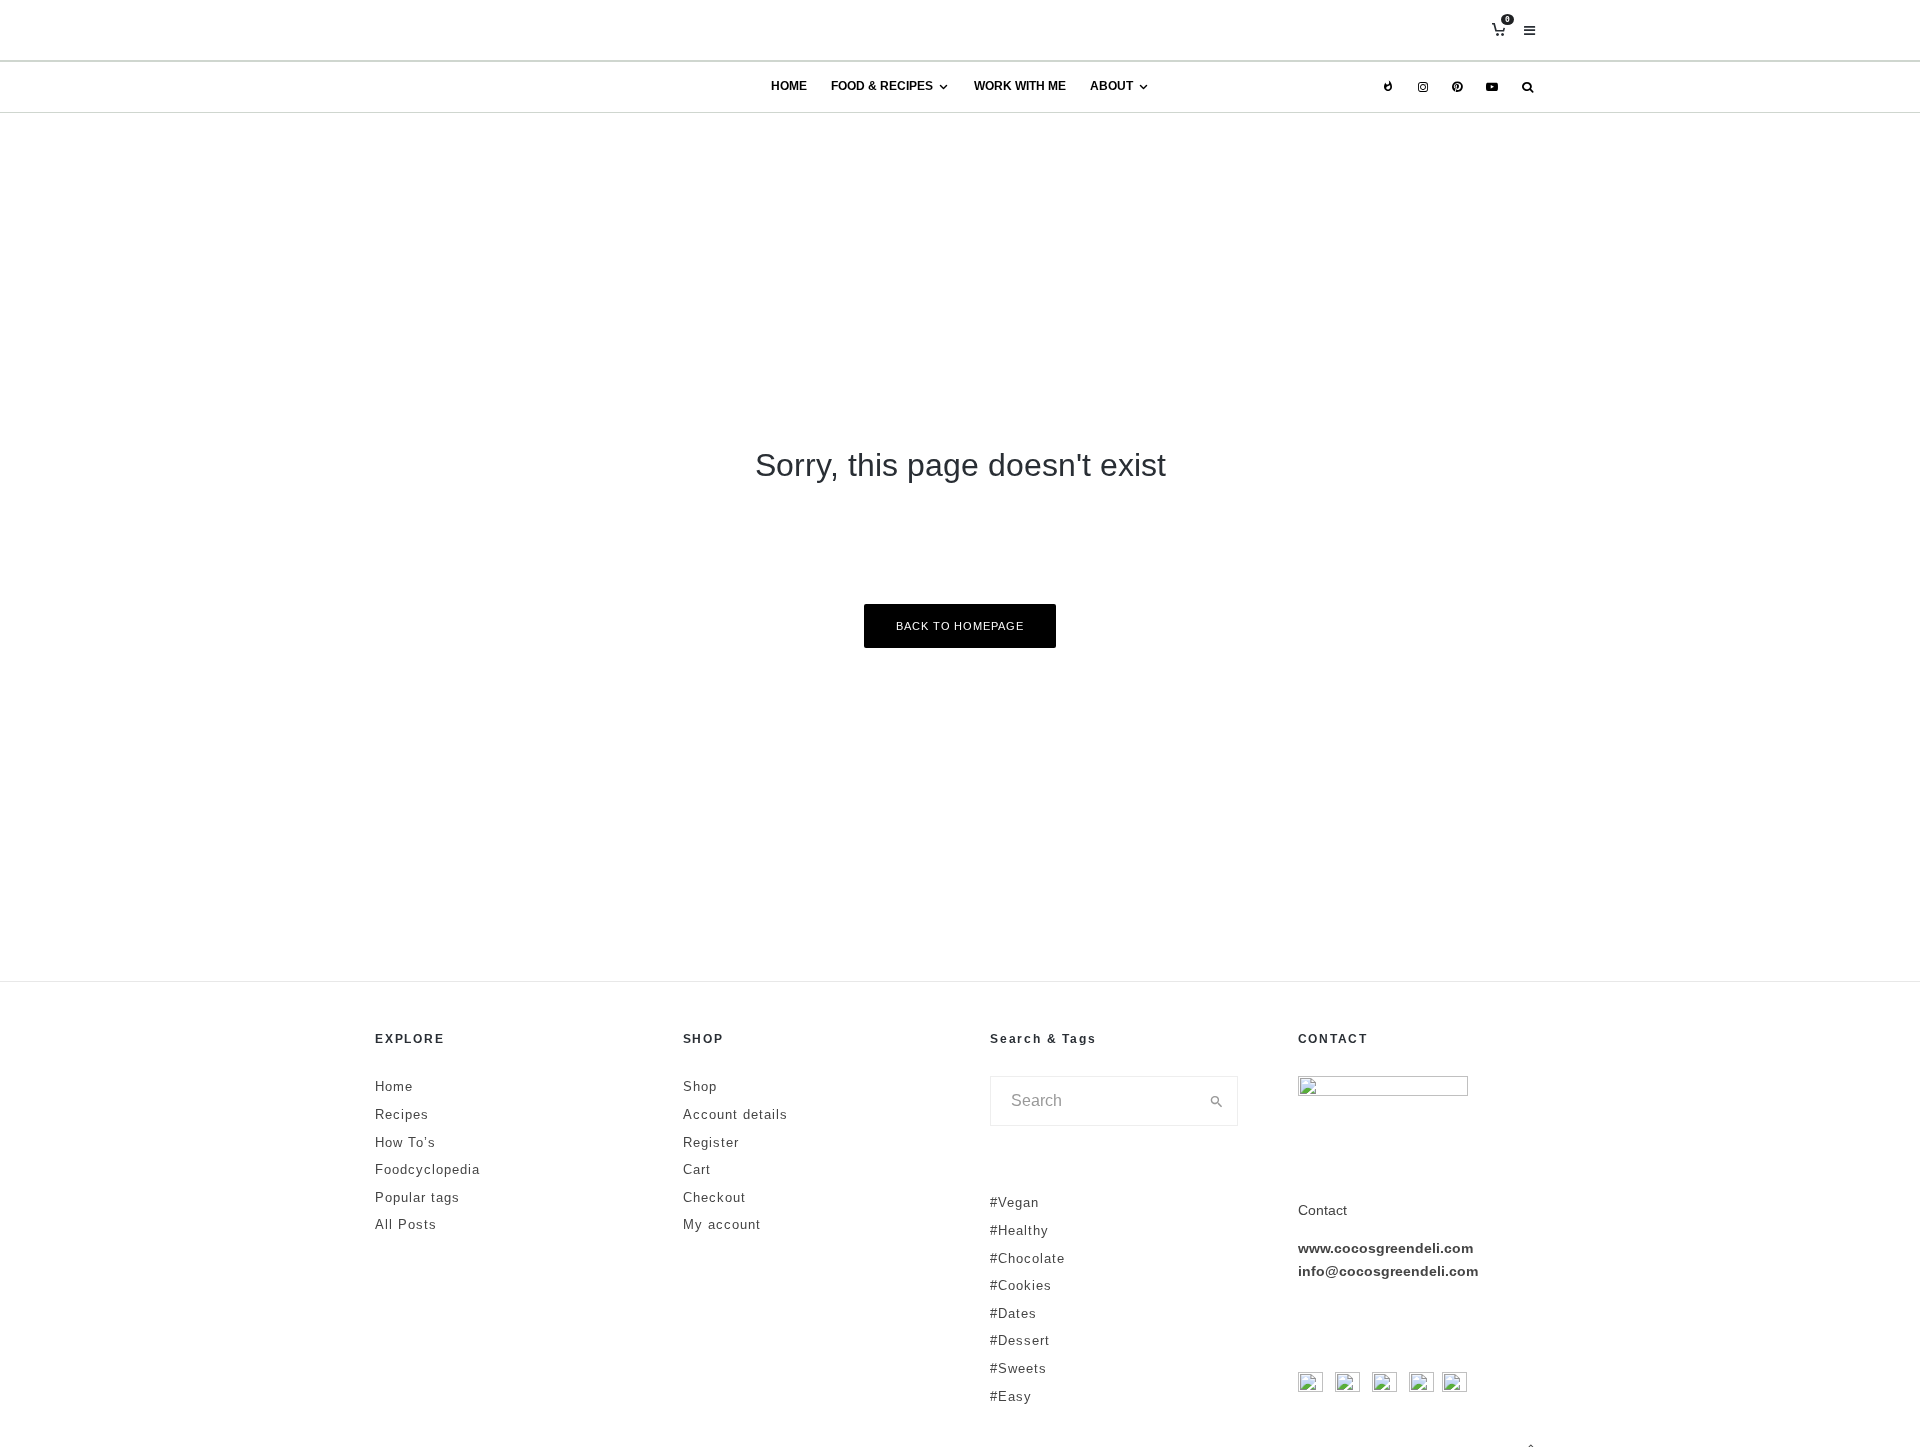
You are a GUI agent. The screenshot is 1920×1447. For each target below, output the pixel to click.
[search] (1216, 1101)
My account (722, 1224)
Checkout (714, 1197)
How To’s (405, 1142)
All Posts (406, 1224)
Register (711, 1142)
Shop (700, 1086)
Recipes (402, 1114)
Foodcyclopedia (427, 1169)
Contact (1322, 1210)
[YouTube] (1492, 87)
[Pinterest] (1457, 87)
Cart (697, 1169)
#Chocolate (1027, 1258)
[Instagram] (1423, 87)
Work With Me (1020, 86)
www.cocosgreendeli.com (1385, 1248)
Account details (735, 1114)
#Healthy (1019, 1230)
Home (789, 86)
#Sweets (1018, 1368)
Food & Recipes (882, 86)
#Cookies (1021, 1285)
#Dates (1013, 1313)
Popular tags (417, 1197)
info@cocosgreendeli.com (1388, 1271)
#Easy (1011, 1396)
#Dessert (1020, 1340)
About (1111, 86)
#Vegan (1014, 1202)
